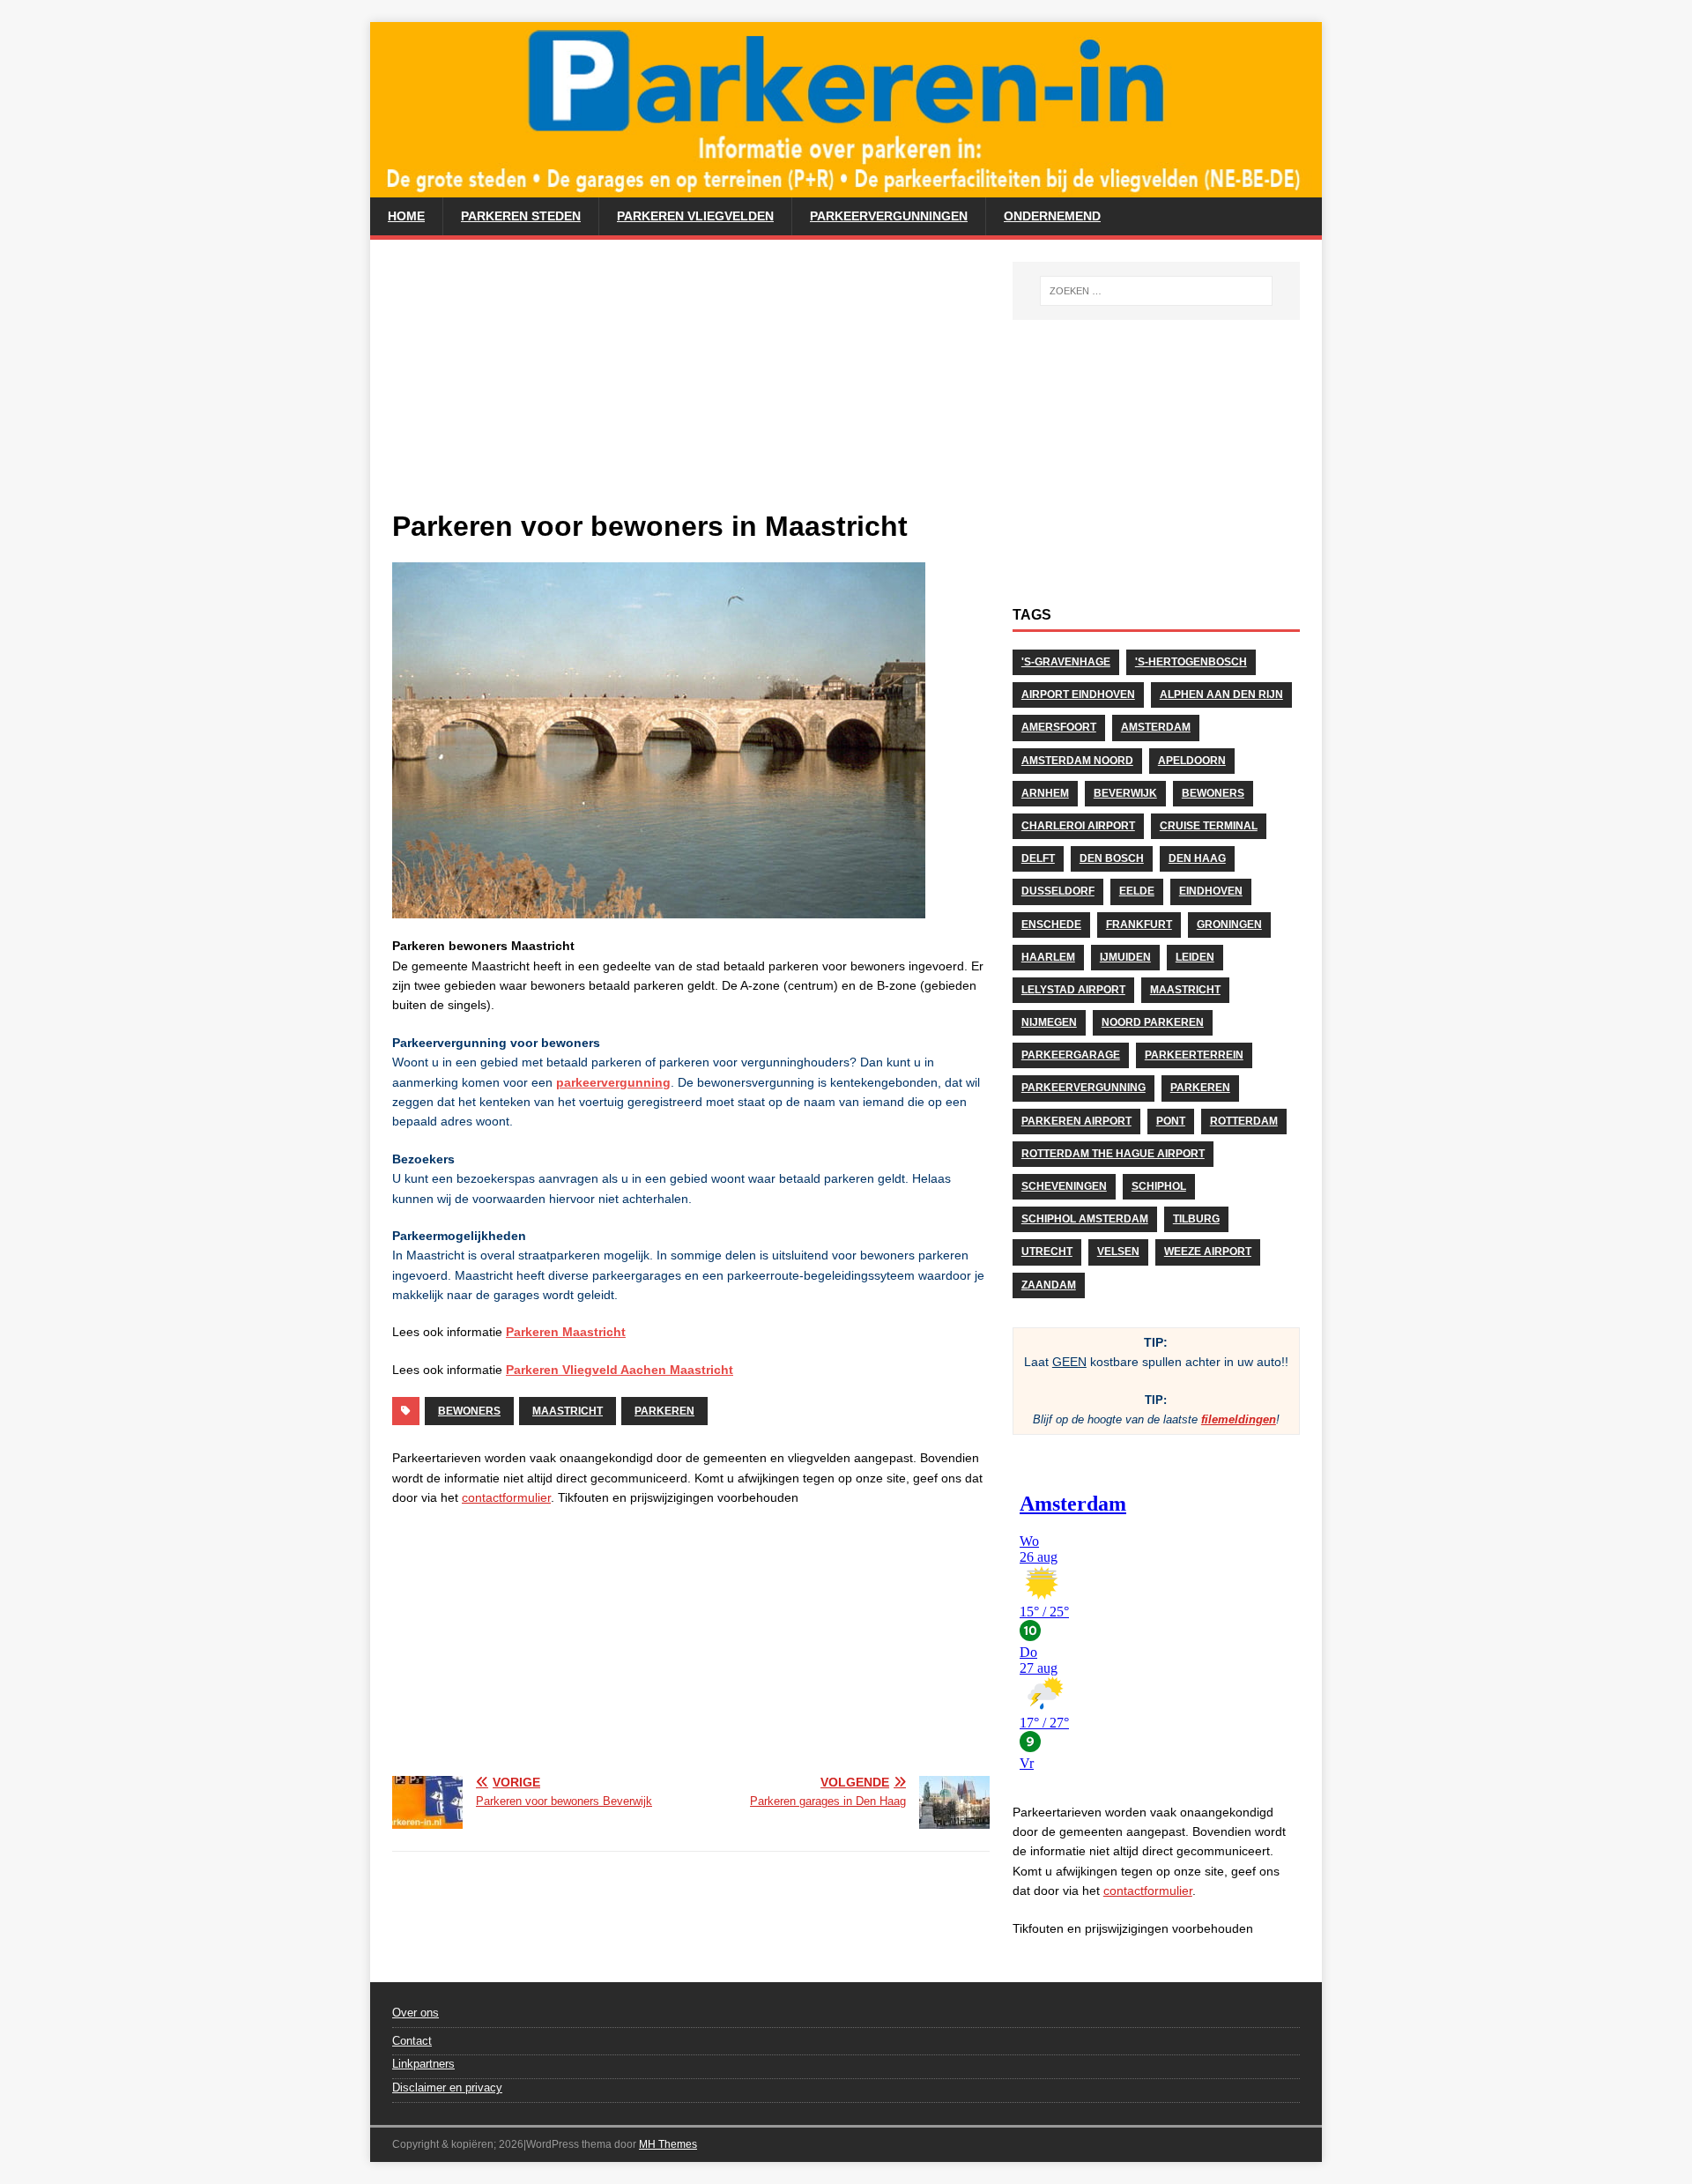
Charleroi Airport (1078, 826)
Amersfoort (1059, 727)
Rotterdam (1244, 1121)
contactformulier (506, 1497)
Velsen (1118, 1252)
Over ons (416, 2013)
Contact (412, 2041)
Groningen (1229, 925)
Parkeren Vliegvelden (695, 216)
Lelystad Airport (1073, 990)
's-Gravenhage (1066, 662)
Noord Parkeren (1153, 1022)
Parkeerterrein (1194, 1055)
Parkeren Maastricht (566, 1332)
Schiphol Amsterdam (1085, 1219)
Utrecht (1047, 1252)
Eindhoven (1211, 891)
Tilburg (1196, 1219)
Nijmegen (1049, 1022)
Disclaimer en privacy (447, 2087)
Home (406, 216)
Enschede (1051, 925)
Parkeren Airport (1076, 1121)
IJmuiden (1125, 957)
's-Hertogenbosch (1191, 662)
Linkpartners (423, 2064)
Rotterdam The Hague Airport (1113, 1154)
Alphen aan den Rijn (1221, 695)
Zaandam (1049, 1285)
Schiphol (1159, 1186)
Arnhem (1045, 793)
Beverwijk (1125, 793)
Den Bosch (1112, 858)
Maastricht (568, 1411)
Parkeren (664, 1411)
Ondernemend (1052, 216)
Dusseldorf (1058, 891)
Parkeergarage (1071, 1055)
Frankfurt (1139, 925)
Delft (1038, 858)
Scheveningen (1064, 1186)
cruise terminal (1209, 826)
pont (1171, 1121)
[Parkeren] (846, 188)
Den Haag (1197, 858)
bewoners (469, 1411)
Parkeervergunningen (889, 216)
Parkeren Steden (521, 216)
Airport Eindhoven (1078, 695)
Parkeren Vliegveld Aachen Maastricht (620, 1370)
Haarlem (1048, 957)
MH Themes (668, 2144)
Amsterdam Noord (1077, 761)
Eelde (1137, 891)
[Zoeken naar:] (1156, 291)
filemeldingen (1239, 1419)
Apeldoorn (1192, 761)
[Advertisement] (691, 385)
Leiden (1195, 957)
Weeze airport (1208, 1252)
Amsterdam (1156, 727)
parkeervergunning (613, 1082)
